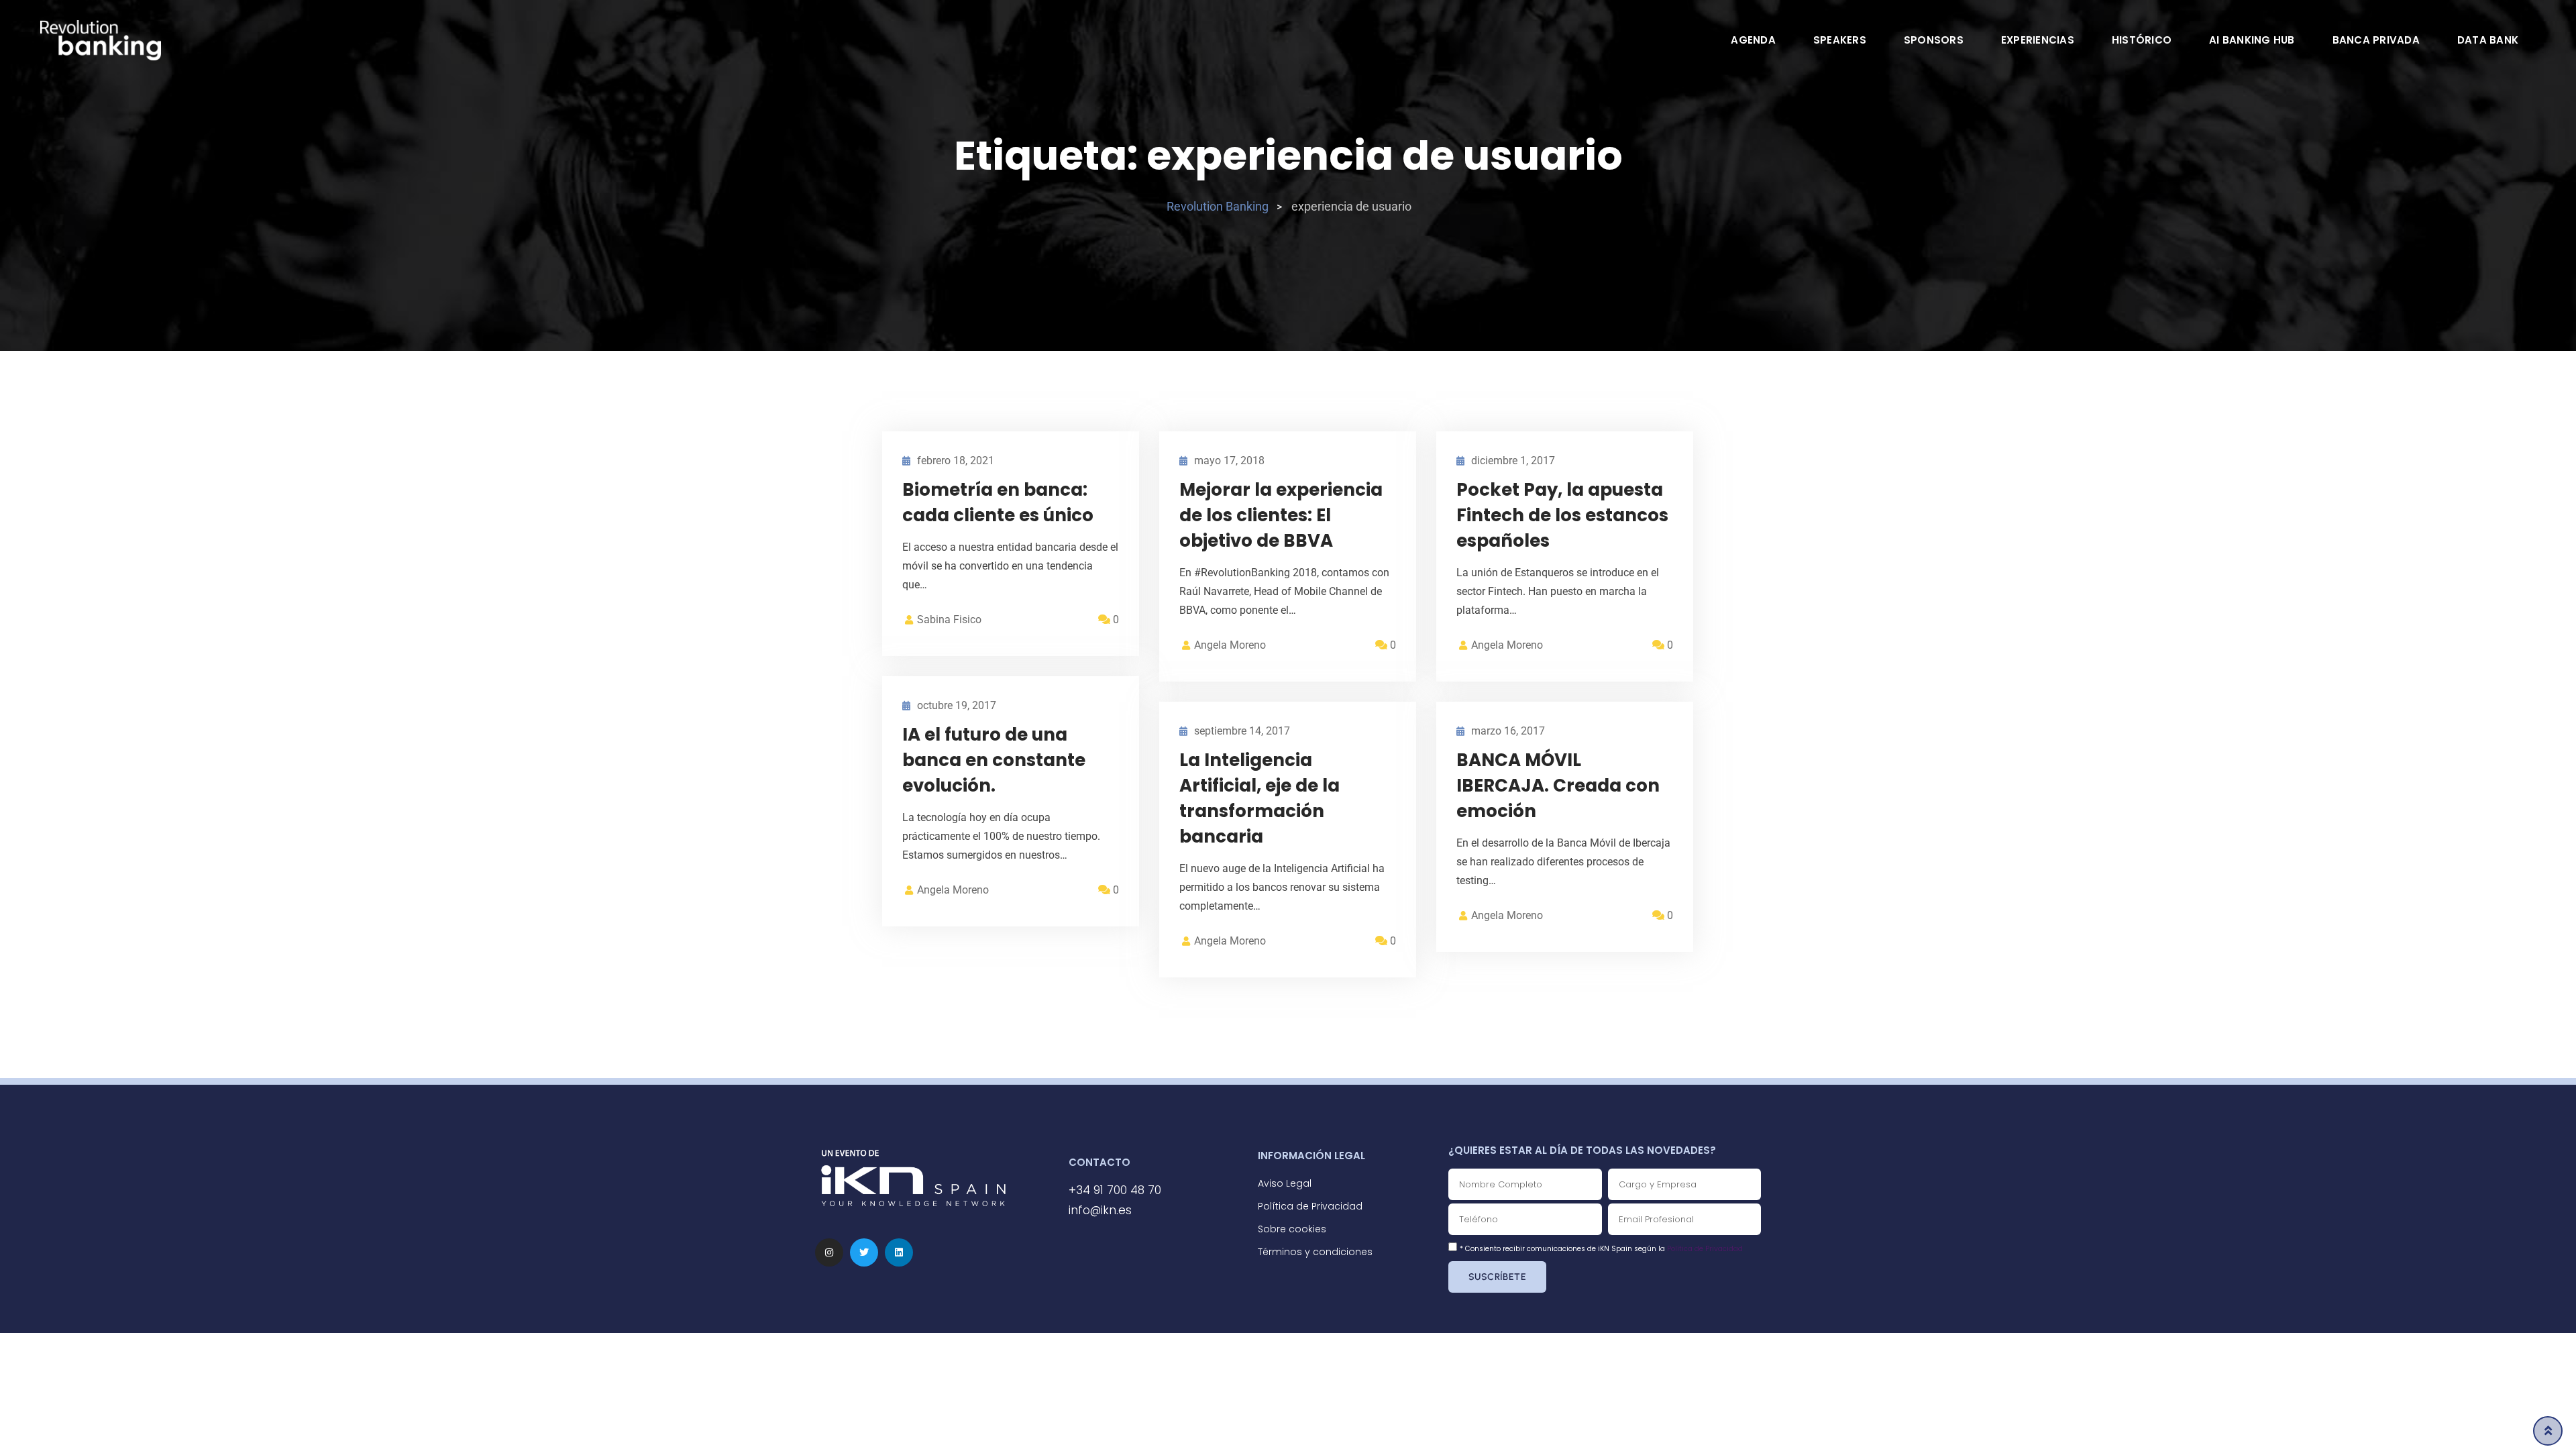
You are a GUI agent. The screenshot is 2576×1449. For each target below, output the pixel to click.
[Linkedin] (899, 1252)
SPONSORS (1934, 40)
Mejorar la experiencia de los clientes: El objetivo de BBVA (1281, 515)
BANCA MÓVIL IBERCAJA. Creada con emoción (1558, 786)
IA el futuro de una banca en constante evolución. (994, 760)
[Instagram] (829, 1252)
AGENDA (1753, 40)
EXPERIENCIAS (2038, 40)
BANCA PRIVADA (2376, 40)
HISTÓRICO (2142, 40)
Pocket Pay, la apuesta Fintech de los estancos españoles (1562, 515)
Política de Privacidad (1705, 1249)
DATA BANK (2488, 40)
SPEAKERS (1840, 40)
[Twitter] (864, 1252)
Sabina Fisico (949, 620)
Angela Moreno (1230, 645)
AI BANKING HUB (2252, 40)
